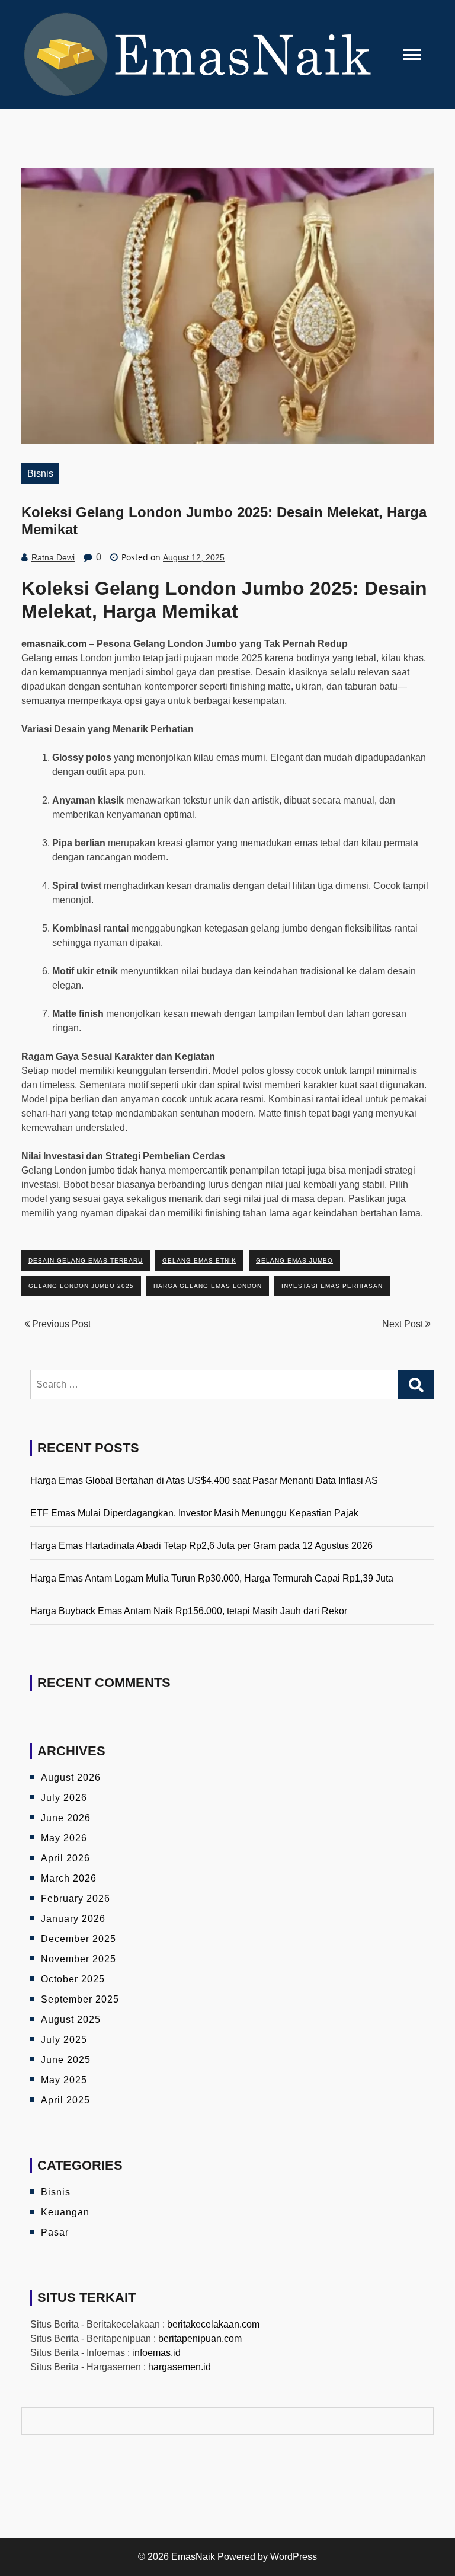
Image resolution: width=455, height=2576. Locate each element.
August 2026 (71, 1778)
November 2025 (78, 1959)
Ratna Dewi (53, 557)
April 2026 (65, 1858)
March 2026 (69, 1878)
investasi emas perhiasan (332, 1286)
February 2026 (76, 1898)
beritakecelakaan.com (213, 2324)
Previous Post (60, 1324)
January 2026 (73, 1919)
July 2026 (64, 1798)
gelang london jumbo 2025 (81, 1286)
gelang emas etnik (199, 1260)
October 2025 (73, 1979)
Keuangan (65, 2212)
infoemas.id (156, 2353)
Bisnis (40, 474)
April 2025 (65, 2100)
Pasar (55, 2232)
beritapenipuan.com (200, 2339)
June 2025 (66, 2060)
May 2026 (64, 1838)
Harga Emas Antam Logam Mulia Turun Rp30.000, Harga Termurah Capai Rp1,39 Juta (212, 1578)
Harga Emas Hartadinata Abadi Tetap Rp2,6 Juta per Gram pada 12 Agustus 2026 (201, 1546)
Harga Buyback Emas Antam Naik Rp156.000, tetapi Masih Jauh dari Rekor (189, 1611)
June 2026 (66, 1818)
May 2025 (64, 2080)
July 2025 (64, 2040)
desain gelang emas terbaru (86, 1260)
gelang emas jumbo (294, 1260)
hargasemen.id (180, 2367)
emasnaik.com (54, 644)
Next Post (404, 1324)
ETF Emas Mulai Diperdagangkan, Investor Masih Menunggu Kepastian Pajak (194, 1513)
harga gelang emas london (208, 1286)
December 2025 (78, 1939)
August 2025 (71, 2019)
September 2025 (80, 1999)
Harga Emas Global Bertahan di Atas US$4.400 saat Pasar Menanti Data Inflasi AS (204, 1480)
